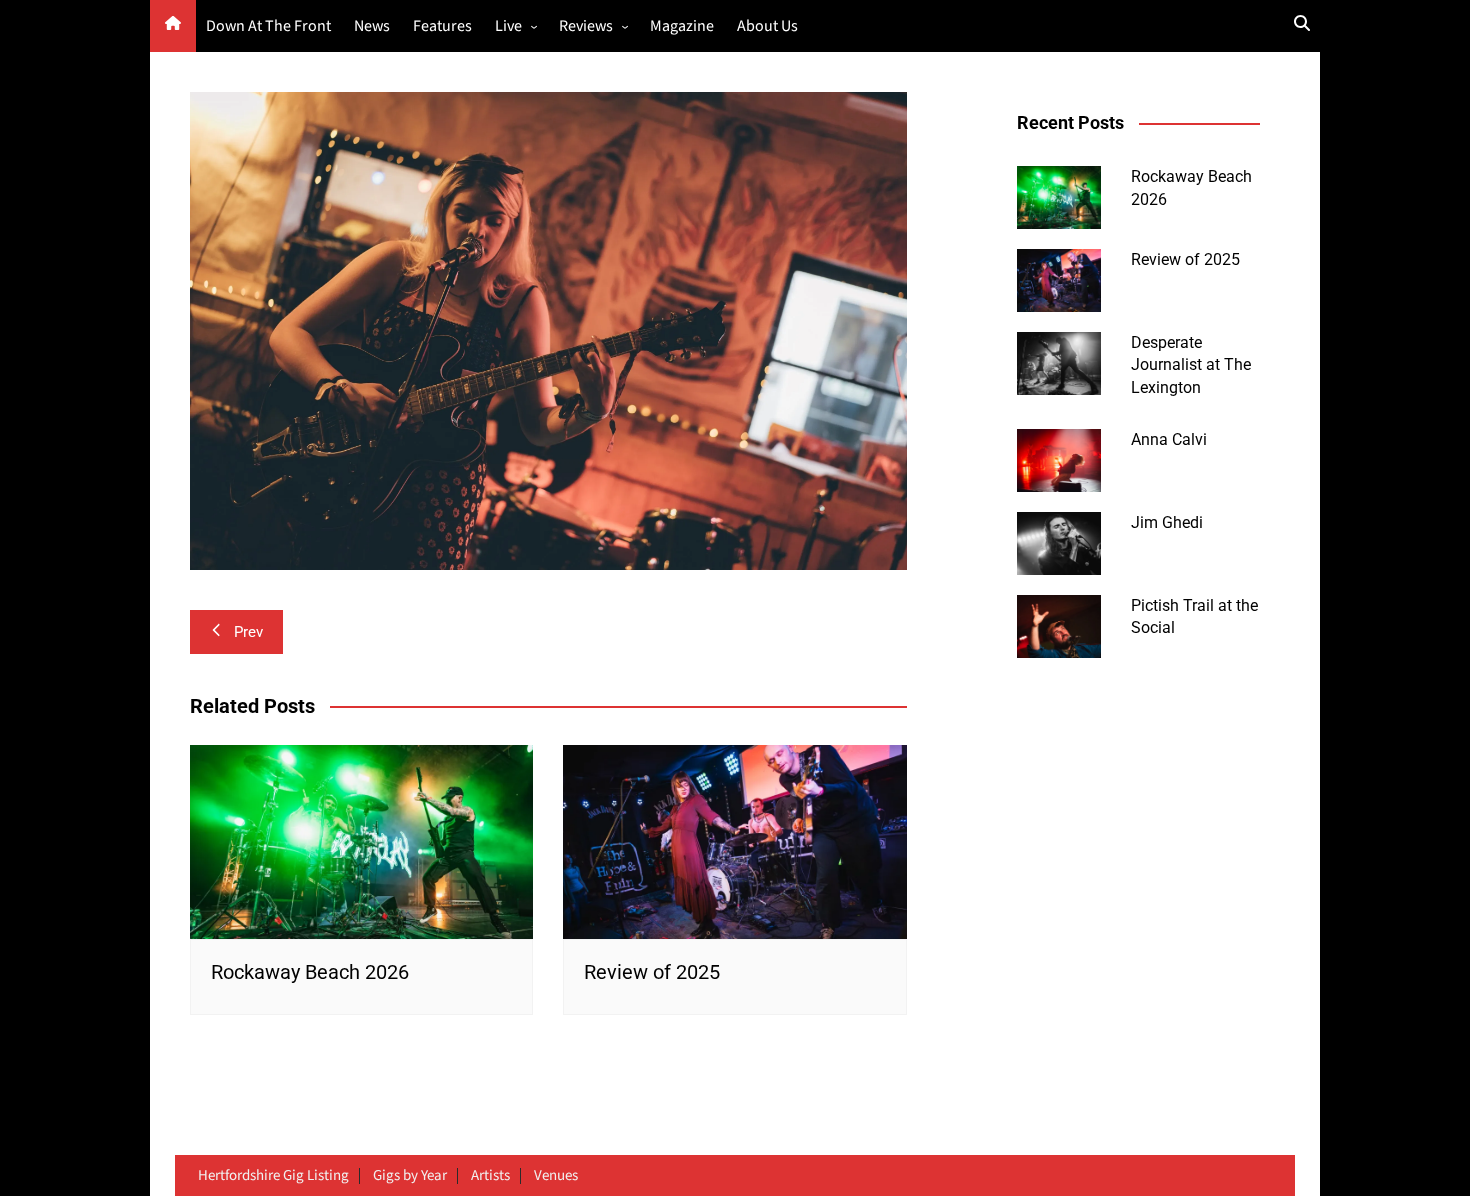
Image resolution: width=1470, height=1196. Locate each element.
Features (442, 26)
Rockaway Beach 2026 (310, 972)
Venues (556, 1176)
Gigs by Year (410, 1176)
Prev (248, 632)
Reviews (586, 26)
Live (508, 26)
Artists (490, 1176)
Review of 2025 (652, 972)
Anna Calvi (1169, 439)
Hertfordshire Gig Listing (273, 1176)
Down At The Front (268, 26)
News (372, 26)
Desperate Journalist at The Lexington (1191, 365)
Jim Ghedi (1167, 522)
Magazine (682, 26)
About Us (767, 26)
